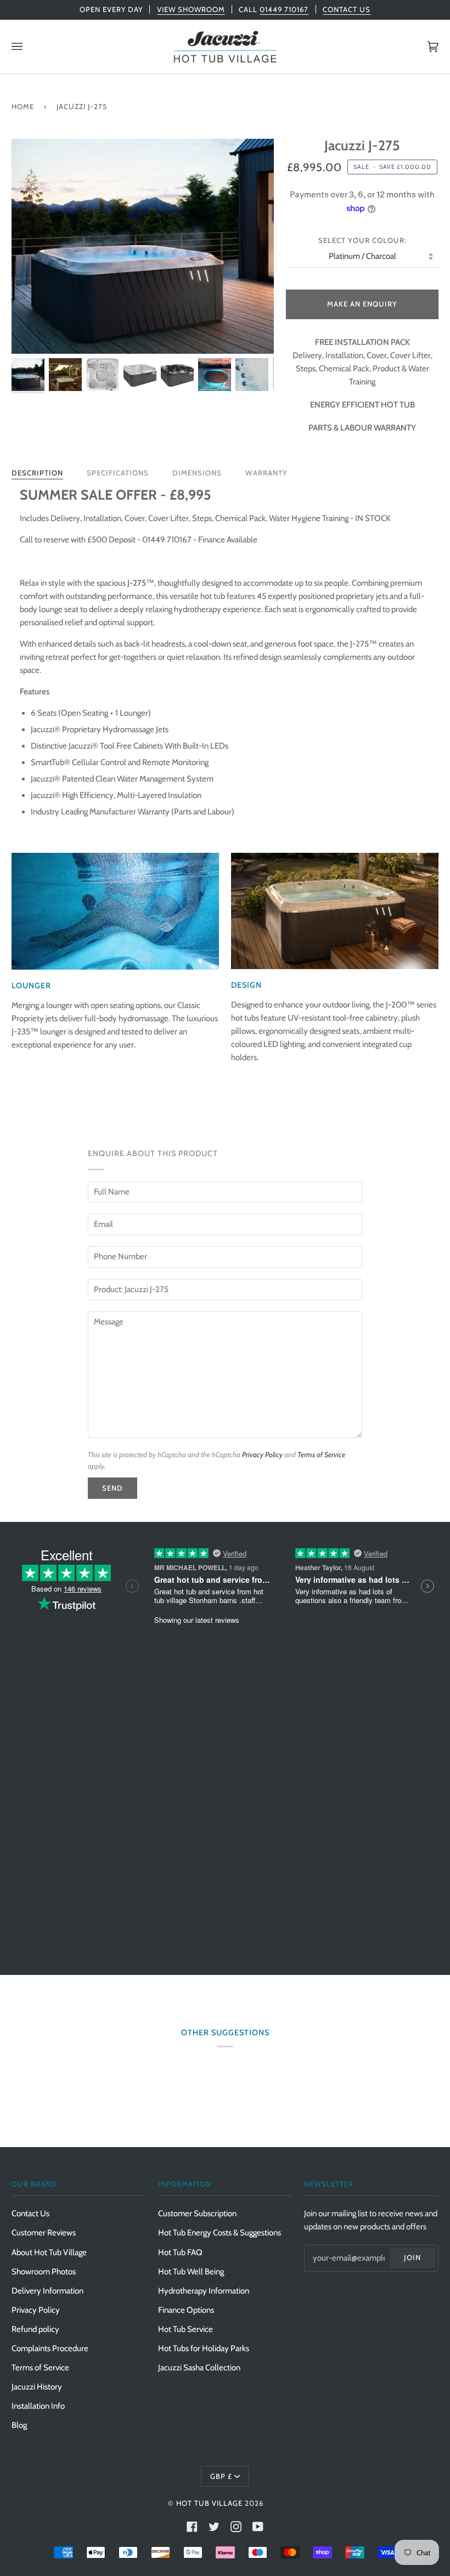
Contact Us (30, 2213)
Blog (19, 2425)
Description (37, 473)
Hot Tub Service (185, 2329)
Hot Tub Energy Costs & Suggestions (220, 2233)
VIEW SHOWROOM (191, 9)
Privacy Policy (262, 1454)
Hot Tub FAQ (180, 2252)
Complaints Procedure (50, 2348)
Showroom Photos (44, 2272)
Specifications (118, 473)
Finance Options (186, 2310)
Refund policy (35, 2329)
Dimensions (197, 473)
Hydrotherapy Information (204, 2291)
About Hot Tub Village (49, 2252)
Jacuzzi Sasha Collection (199, 2368)
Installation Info (38, 2406)
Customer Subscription (197, 2213)
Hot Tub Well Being (191, 2272)
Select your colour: (362, 240)
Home (23, 106)
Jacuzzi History (37, 2387)
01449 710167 (284, 9)
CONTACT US (347, 9)
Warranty (266, 473)
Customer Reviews (44, 2233)
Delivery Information (47, 2291)
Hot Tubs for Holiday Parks (204, 2348)
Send (113, 1488)
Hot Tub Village (209, 2503)
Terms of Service (321, 1454)
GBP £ (221, 2476)
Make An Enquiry (362, 304)
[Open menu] (28, 47)
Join (412, 2257)
